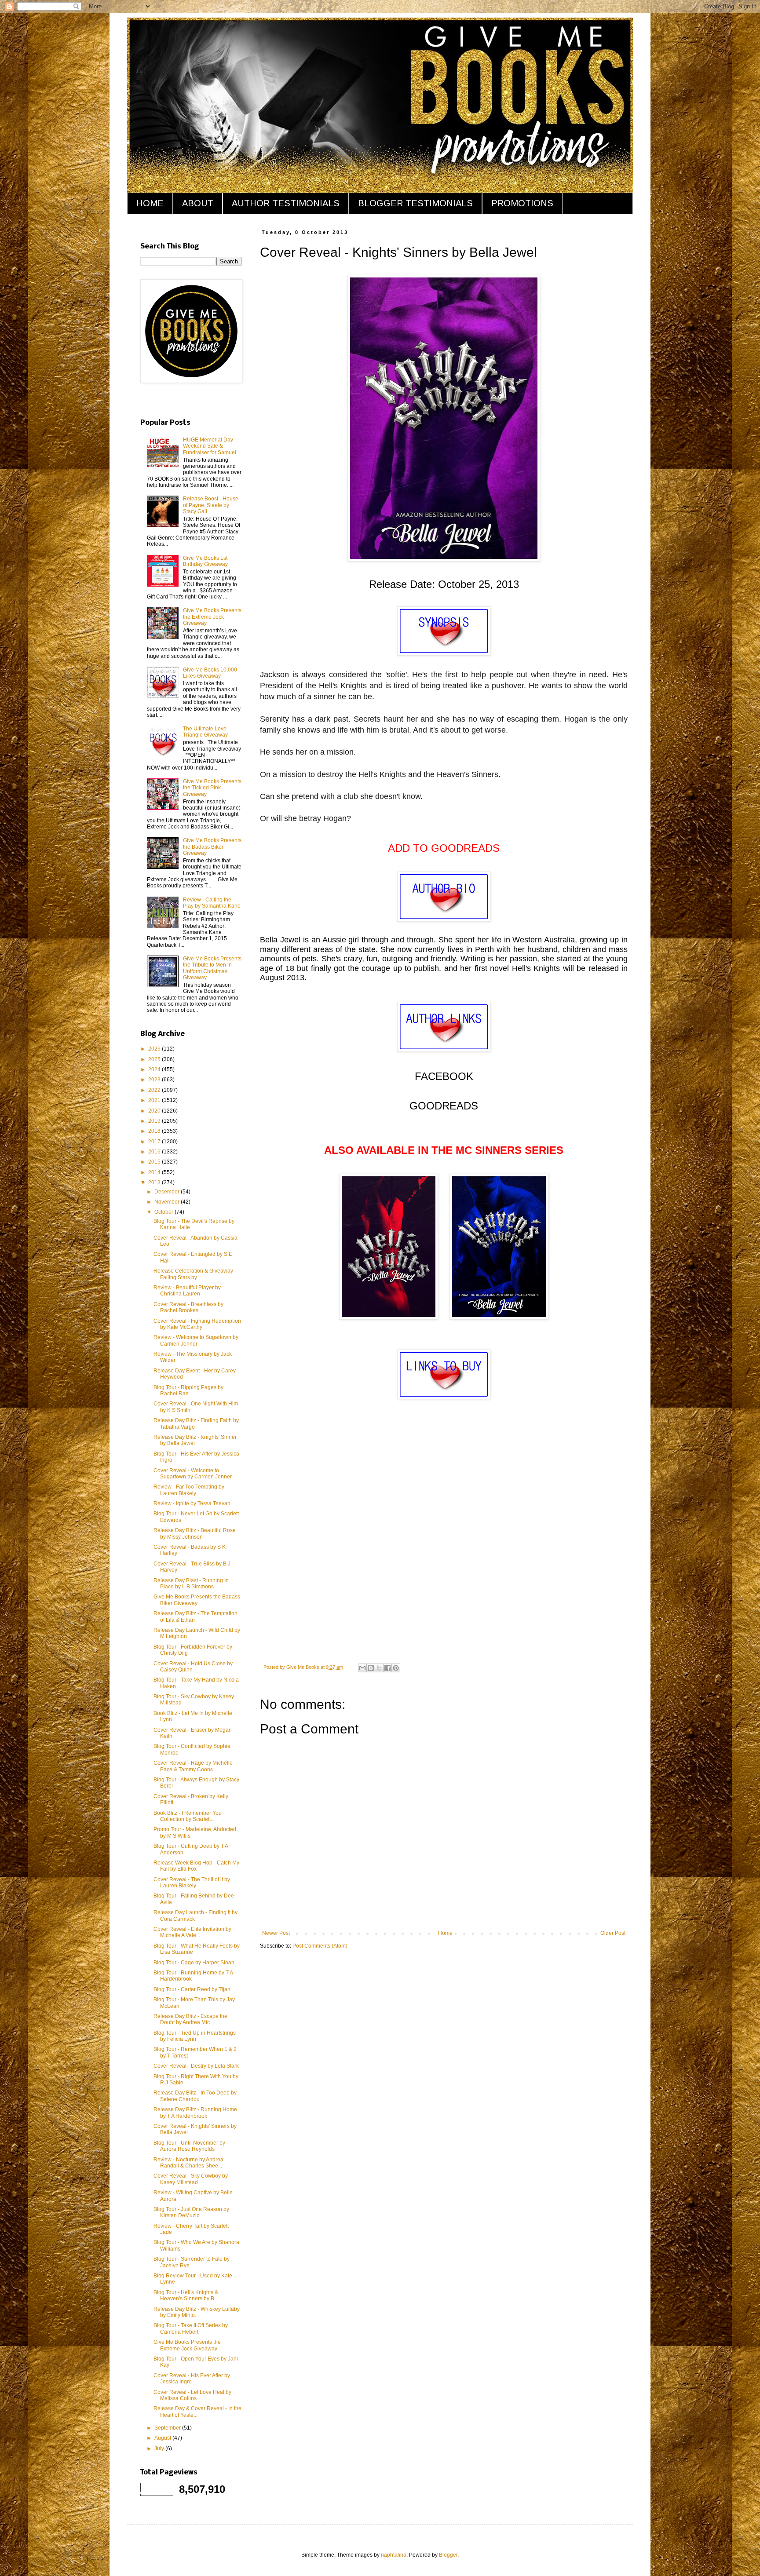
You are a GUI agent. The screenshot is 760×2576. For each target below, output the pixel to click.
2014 (155, 1172)
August (163, 2438)
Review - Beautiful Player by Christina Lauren (187, 1291)
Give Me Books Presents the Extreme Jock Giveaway (212, 617)
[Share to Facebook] (387, 1668)
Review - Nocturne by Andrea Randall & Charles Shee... (188, 2163)
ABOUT (198, 203)
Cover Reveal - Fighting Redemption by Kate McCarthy (197, 1324)
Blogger (448, 2555)
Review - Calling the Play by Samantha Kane (212, 903)
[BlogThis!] (371, 1668)
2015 (155, 1162)
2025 (155, 1059)
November (168, 1202)
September (168, 2428)
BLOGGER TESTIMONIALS (415, 203)
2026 (155, 1049)
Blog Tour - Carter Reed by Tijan (192, 1989)
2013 (155, 1182)
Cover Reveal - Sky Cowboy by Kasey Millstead (191, 2179)
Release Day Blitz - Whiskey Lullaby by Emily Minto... (197, 2312)
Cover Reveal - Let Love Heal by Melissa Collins (192, 2395)
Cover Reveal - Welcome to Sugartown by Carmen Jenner (193, 1474)
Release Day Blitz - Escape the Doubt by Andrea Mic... (190, 2019)
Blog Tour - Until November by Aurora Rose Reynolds (189, 2146)
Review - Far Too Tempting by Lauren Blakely (189, 1490)
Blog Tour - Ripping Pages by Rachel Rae (188, 1390)
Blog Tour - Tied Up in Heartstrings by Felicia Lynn (195, 2036)
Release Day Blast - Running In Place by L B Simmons (191, 1584)
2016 (155, 1152)
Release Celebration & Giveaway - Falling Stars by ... (195, 1274)
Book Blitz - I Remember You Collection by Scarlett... (188, 1816)
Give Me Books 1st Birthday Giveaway (205, 561)
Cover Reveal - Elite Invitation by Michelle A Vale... (192, 1932)
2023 (155, 1080)
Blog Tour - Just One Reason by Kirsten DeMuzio (191, 2212)
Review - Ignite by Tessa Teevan (192, 1503)
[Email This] (362, 1668)
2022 (155, 1090)
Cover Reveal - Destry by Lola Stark (196, 2066)
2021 (155, 1100)
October (164, 1212)
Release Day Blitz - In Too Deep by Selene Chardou (195, 2096)
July (160, 2448)
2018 (155, 1131)
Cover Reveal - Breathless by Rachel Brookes (188, 1307)
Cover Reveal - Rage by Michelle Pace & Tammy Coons (193, 1766)
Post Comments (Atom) (320, 1946)
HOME (150, 203)
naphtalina (394, 2555)
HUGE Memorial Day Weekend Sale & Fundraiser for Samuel (210, 446)
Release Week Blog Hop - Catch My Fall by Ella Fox (196, 1866)
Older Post (613, 1933)
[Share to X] (379, 1668)
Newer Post (276, 1933)
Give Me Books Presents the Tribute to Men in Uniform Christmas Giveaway (212, 968)
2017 (155, 1142)
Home (445, 1933)
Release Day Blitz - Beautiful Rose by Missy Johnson (195, 1533)
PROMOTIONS (522, 203)
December (168, 1192)
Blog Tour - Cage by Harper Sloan (194, 1963)
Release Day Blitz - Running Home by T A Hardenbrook (195, 2113)
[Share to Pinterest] (396, 1668)
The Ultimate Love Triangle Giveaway (205, 732)
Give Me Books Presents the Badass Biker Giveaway (212, 847)
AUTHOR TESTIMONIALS (286, 203)
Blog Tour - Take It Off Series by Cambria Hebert (191, 2328)
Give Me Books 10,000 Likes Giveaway (210, 673)
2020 (155, 1111)
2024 (155, 1069)
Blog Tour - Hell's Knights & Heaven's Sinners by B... (186, 2295)
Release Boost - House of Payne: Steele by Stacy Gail (211, 505)
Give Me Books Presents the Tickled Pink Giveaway (212, 788)
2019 (155, 1121)
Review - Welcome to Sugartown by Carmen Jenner (196, 1340)
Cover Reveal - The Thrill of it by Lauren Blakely (192, 1883)
